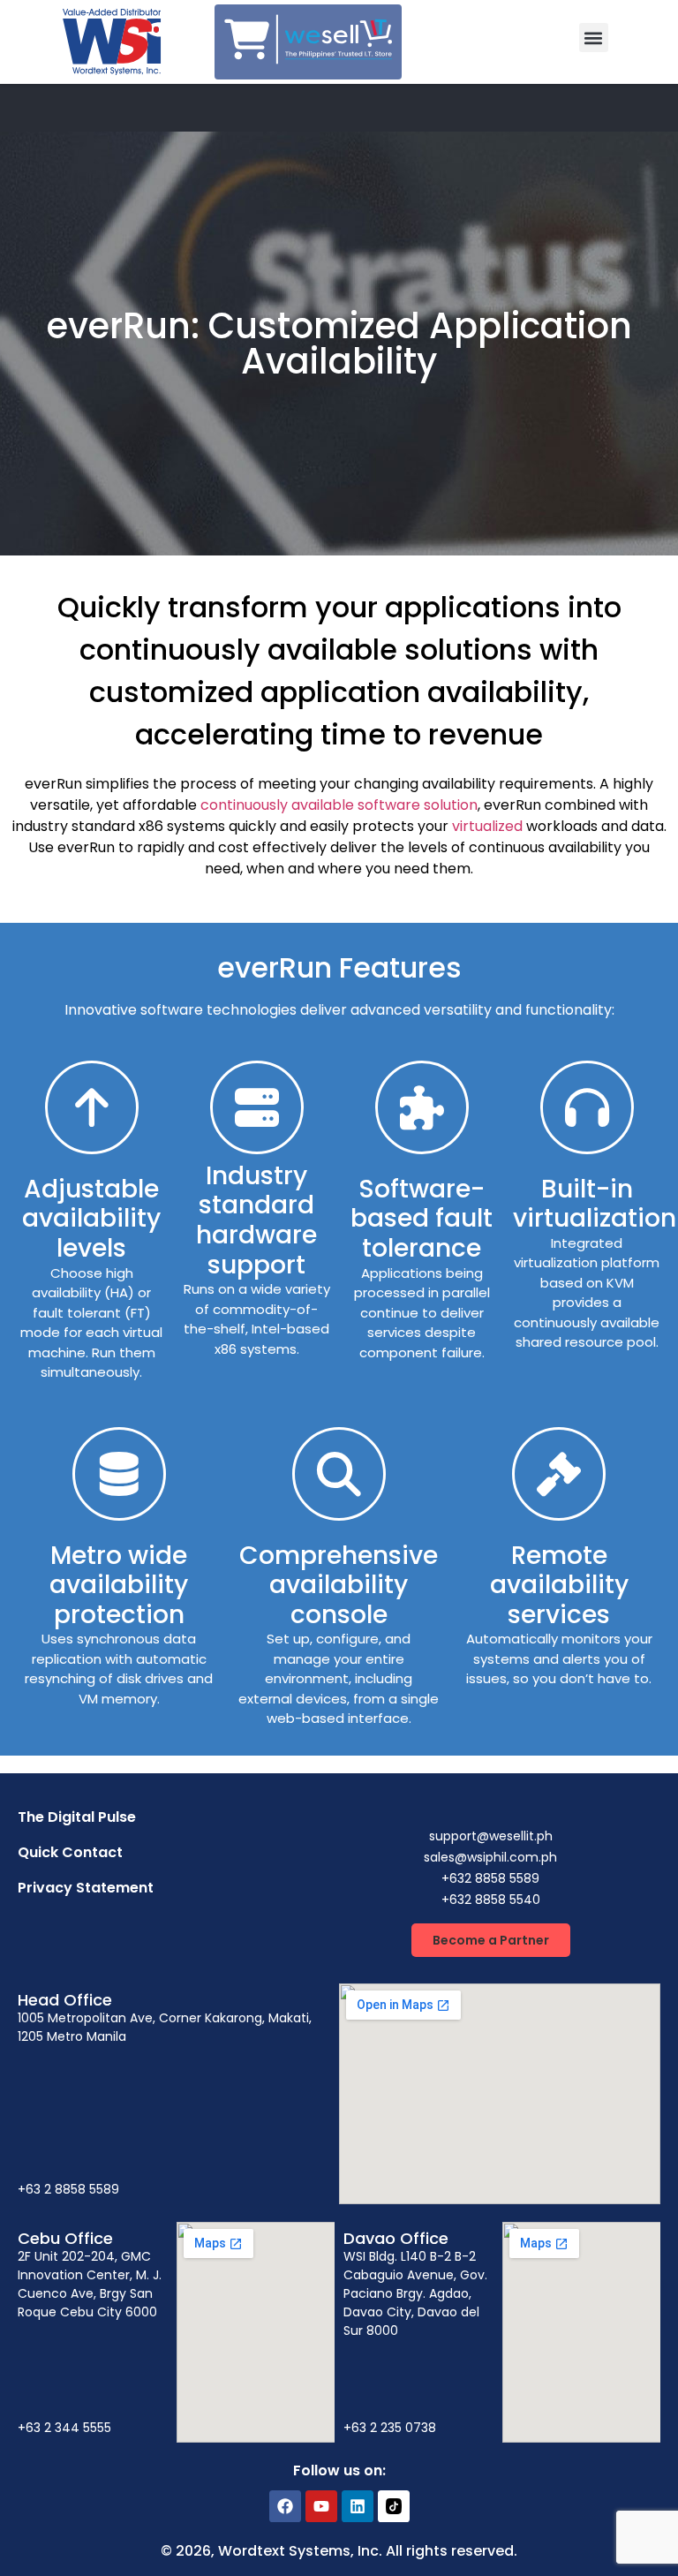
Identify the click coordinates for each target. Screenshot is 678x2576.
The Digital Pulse (77, 1817)
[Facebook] (285, 2506)
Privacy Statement (86, 1888)
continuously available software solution (339, 805)
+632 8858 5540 (491, 1900)
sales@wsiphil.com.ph (490, 1857)
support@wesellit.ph (491, 1836)
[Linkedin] (358, 2506)
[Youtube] (321, 2506)
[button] (594, 38)
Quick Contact (70, 1852)
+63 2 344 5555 (64, 2428)
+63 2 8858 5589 (68, 2189)
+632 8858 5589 (490, 1878)
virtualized (487, 826)
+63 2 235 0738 (390, 2428)
